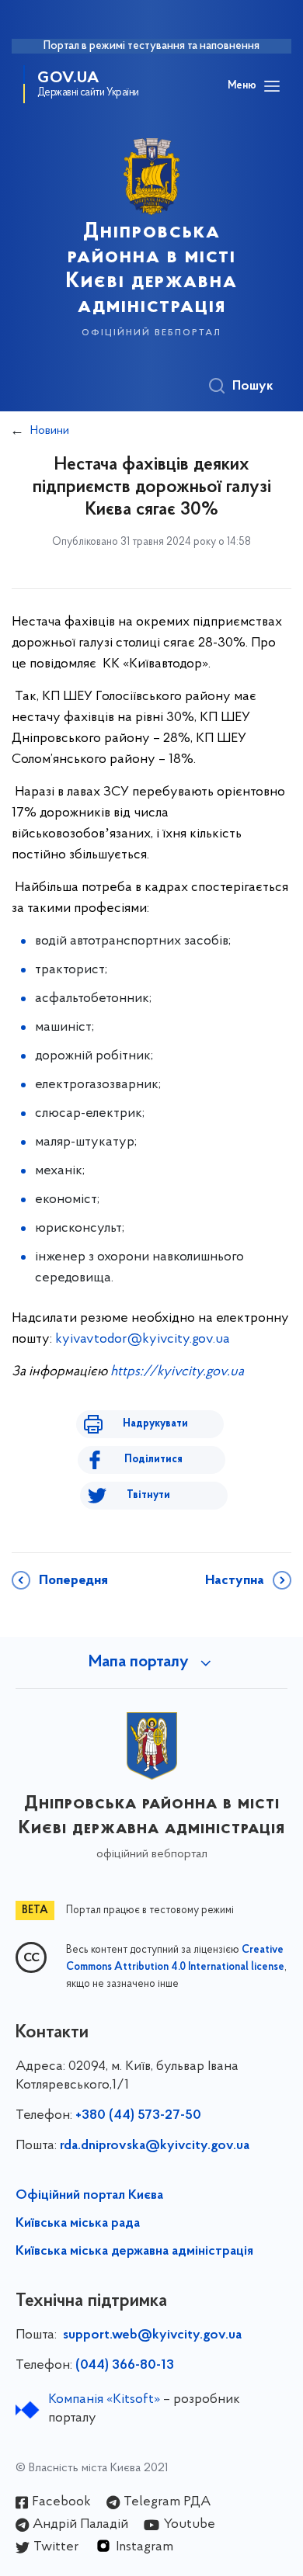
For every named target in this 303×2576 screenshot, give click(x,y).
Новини (50, 431)
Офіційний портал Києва (89, 2196)
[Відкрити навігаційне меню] (272, 86)
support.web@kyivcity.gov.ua (152, 2335)
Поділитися (153, 1460)
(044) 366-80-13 (125, 2366)
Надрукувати (155, 1424)
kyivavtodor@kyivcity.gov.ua (143, 1340)
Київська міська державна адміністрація (134, 2252)
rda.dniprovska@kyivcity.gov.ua (155, 2146)
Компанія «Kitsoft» (104, 2400)
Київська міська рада (78, 2224)
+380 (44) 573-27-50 (138, 2116)
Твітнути (148, 1495)
